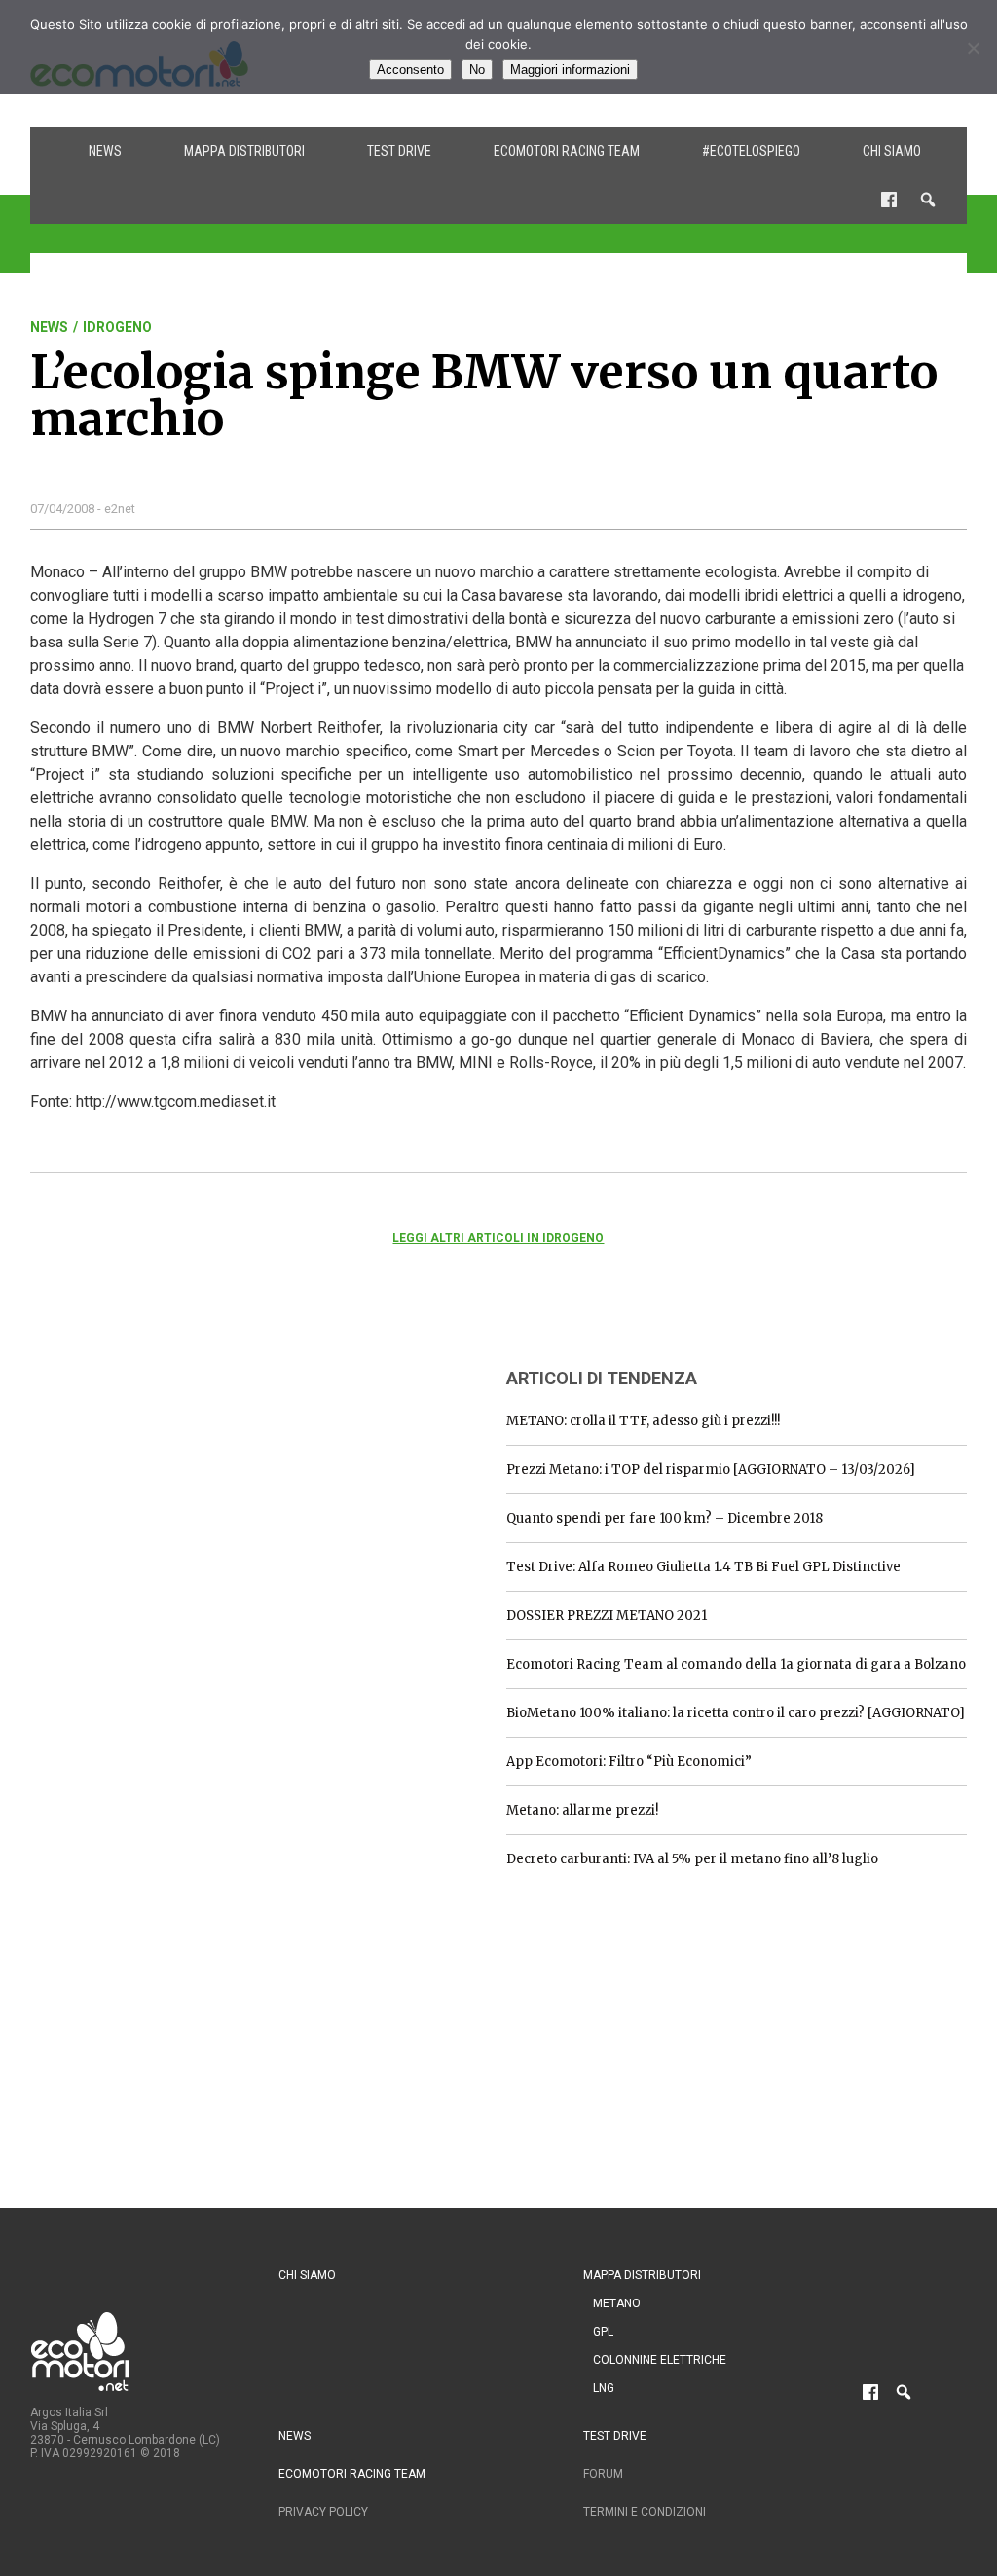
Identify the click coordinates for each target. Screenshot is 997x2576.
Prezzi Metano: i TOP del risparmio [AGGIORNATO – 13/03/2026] (711, 1470)
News (105, 151)
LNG (604, 2388)
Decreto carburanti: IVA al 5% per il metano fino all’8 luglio (692, 1859)
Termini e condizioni (645, 2512)
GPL (603, 2332)
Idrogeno (117, 327)
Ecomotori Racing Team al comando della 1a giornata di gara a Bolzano (736, 1664)
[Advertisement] (176, 1472)
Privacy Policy (323, 2512)
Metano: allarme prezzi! (582, 1810)
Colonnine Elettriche (660, 2360)
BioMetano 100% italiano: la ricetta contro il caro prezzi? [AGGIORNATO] (736, 1713)
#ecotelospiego (751, 151)
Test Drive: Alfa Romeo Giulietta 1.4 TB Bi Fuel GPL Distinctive (703, 1567)
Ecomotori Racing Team (567, 151)
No (477, 70)
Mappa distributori (244, 151)
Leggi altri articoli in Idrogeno (498, 1238)
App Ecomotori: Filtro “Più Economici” (629, 1762)
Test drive (399, 151)
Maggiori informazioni (570, 70)
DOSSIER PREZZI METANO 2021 (607, 1616)
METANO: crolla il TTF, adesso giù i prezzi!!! (643, 1421)
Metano (617, 2303)
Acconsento (410, 70)
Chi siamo (892, 151)
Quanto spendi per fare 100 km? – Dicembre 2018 (665, 1518)
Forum (603, 2474)
